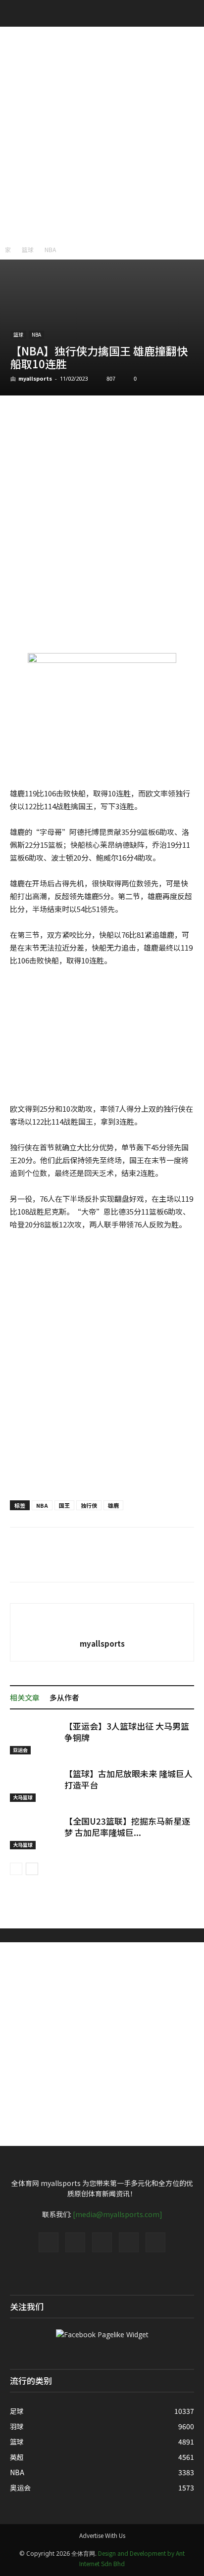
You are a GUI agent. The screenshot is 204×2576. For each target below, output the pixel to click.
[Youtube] (155, 2242)
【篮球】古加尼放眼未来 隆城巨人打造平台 (128, 1779)
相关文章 (25, 1697)
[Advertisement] (102, 133)
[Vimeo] (102, 2242)
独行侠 (89, 1505)
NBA (50, 249)
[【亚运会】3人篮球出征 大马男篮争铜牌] (35, 1737)
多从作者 (64, 1697)
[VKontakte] (129, 2242)
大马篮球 (23, 1797)
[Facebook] (49, 2242)
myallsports (35, 378)
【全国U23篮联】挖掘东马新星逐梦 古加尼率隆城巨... (127, 1827)
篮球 (28, 249)
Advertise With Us (102, 2535)
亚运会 (20, 1750)
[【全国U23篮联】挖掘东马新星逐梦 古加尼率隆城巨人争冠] (35, 1832)
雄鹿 (113, 1505)
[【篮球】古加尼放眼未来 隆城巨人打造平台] (35, 1785)
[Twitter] (75, 2242)
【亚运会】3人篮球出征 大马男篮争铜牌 (127, 1732)
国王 (64, 1505)
